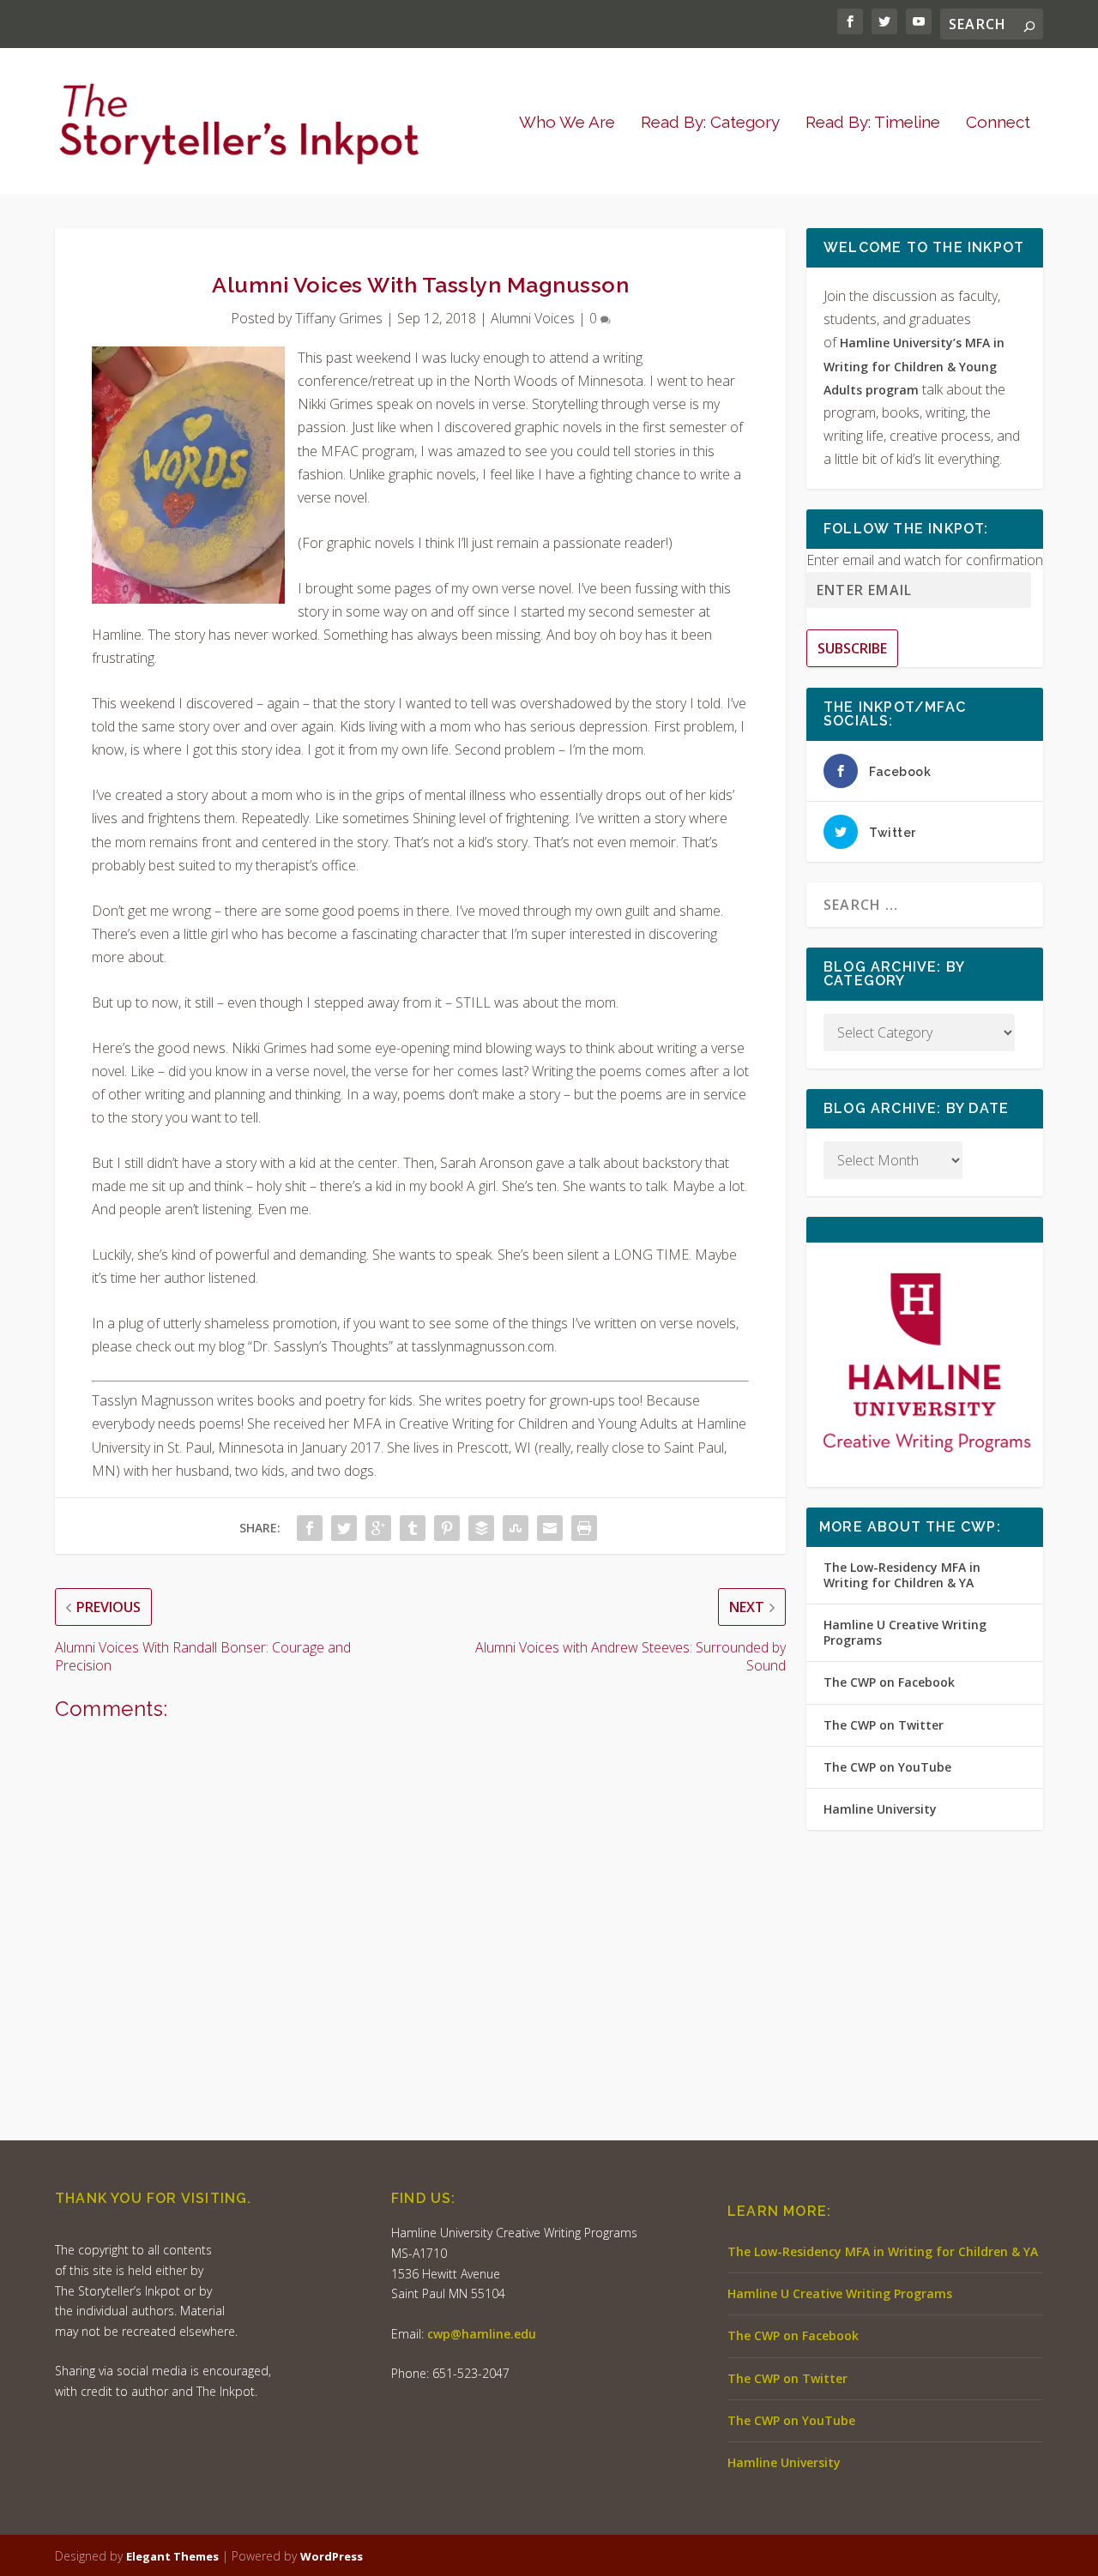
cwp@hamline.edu (482, 2334)
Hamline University (880, 1809)
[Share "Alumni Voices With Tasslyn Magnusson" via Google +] (378, 1528)
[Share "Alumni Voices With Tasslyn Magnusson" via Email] (550, 1528)
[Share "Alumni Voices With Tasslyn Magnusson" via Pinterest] (447, 1528)
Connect (998, 123)
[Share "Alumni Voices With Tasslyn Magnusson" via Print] (584, 1528)
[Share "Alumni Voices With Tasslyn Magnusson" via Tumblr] (413, 1528)
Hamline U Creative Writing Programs (905, 1632)
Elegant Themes (172, 2556)
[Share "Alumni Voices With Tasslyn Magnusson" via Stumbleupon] (516, 1528)
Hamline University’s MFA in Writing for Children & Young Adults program (914, 366)
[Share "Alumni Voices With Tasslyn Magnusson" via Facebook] (310, 1528)
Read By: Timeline (873, 123)
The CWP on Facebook (889, 1682)
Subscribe (852, 648)
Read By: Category (710, 123)
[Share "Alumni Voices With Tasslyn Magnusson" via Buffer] (481, 1528)
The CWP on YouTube (887, 1767)
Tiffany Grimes (339, 318)
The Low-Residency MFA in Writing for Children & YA (902, 1575)
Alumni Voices (533, 318)
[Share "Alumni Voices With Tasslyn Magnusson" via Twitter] (344, 1528)
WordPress (332, 2556)
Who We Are (567, 123)
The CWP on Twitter (884, 1725)
